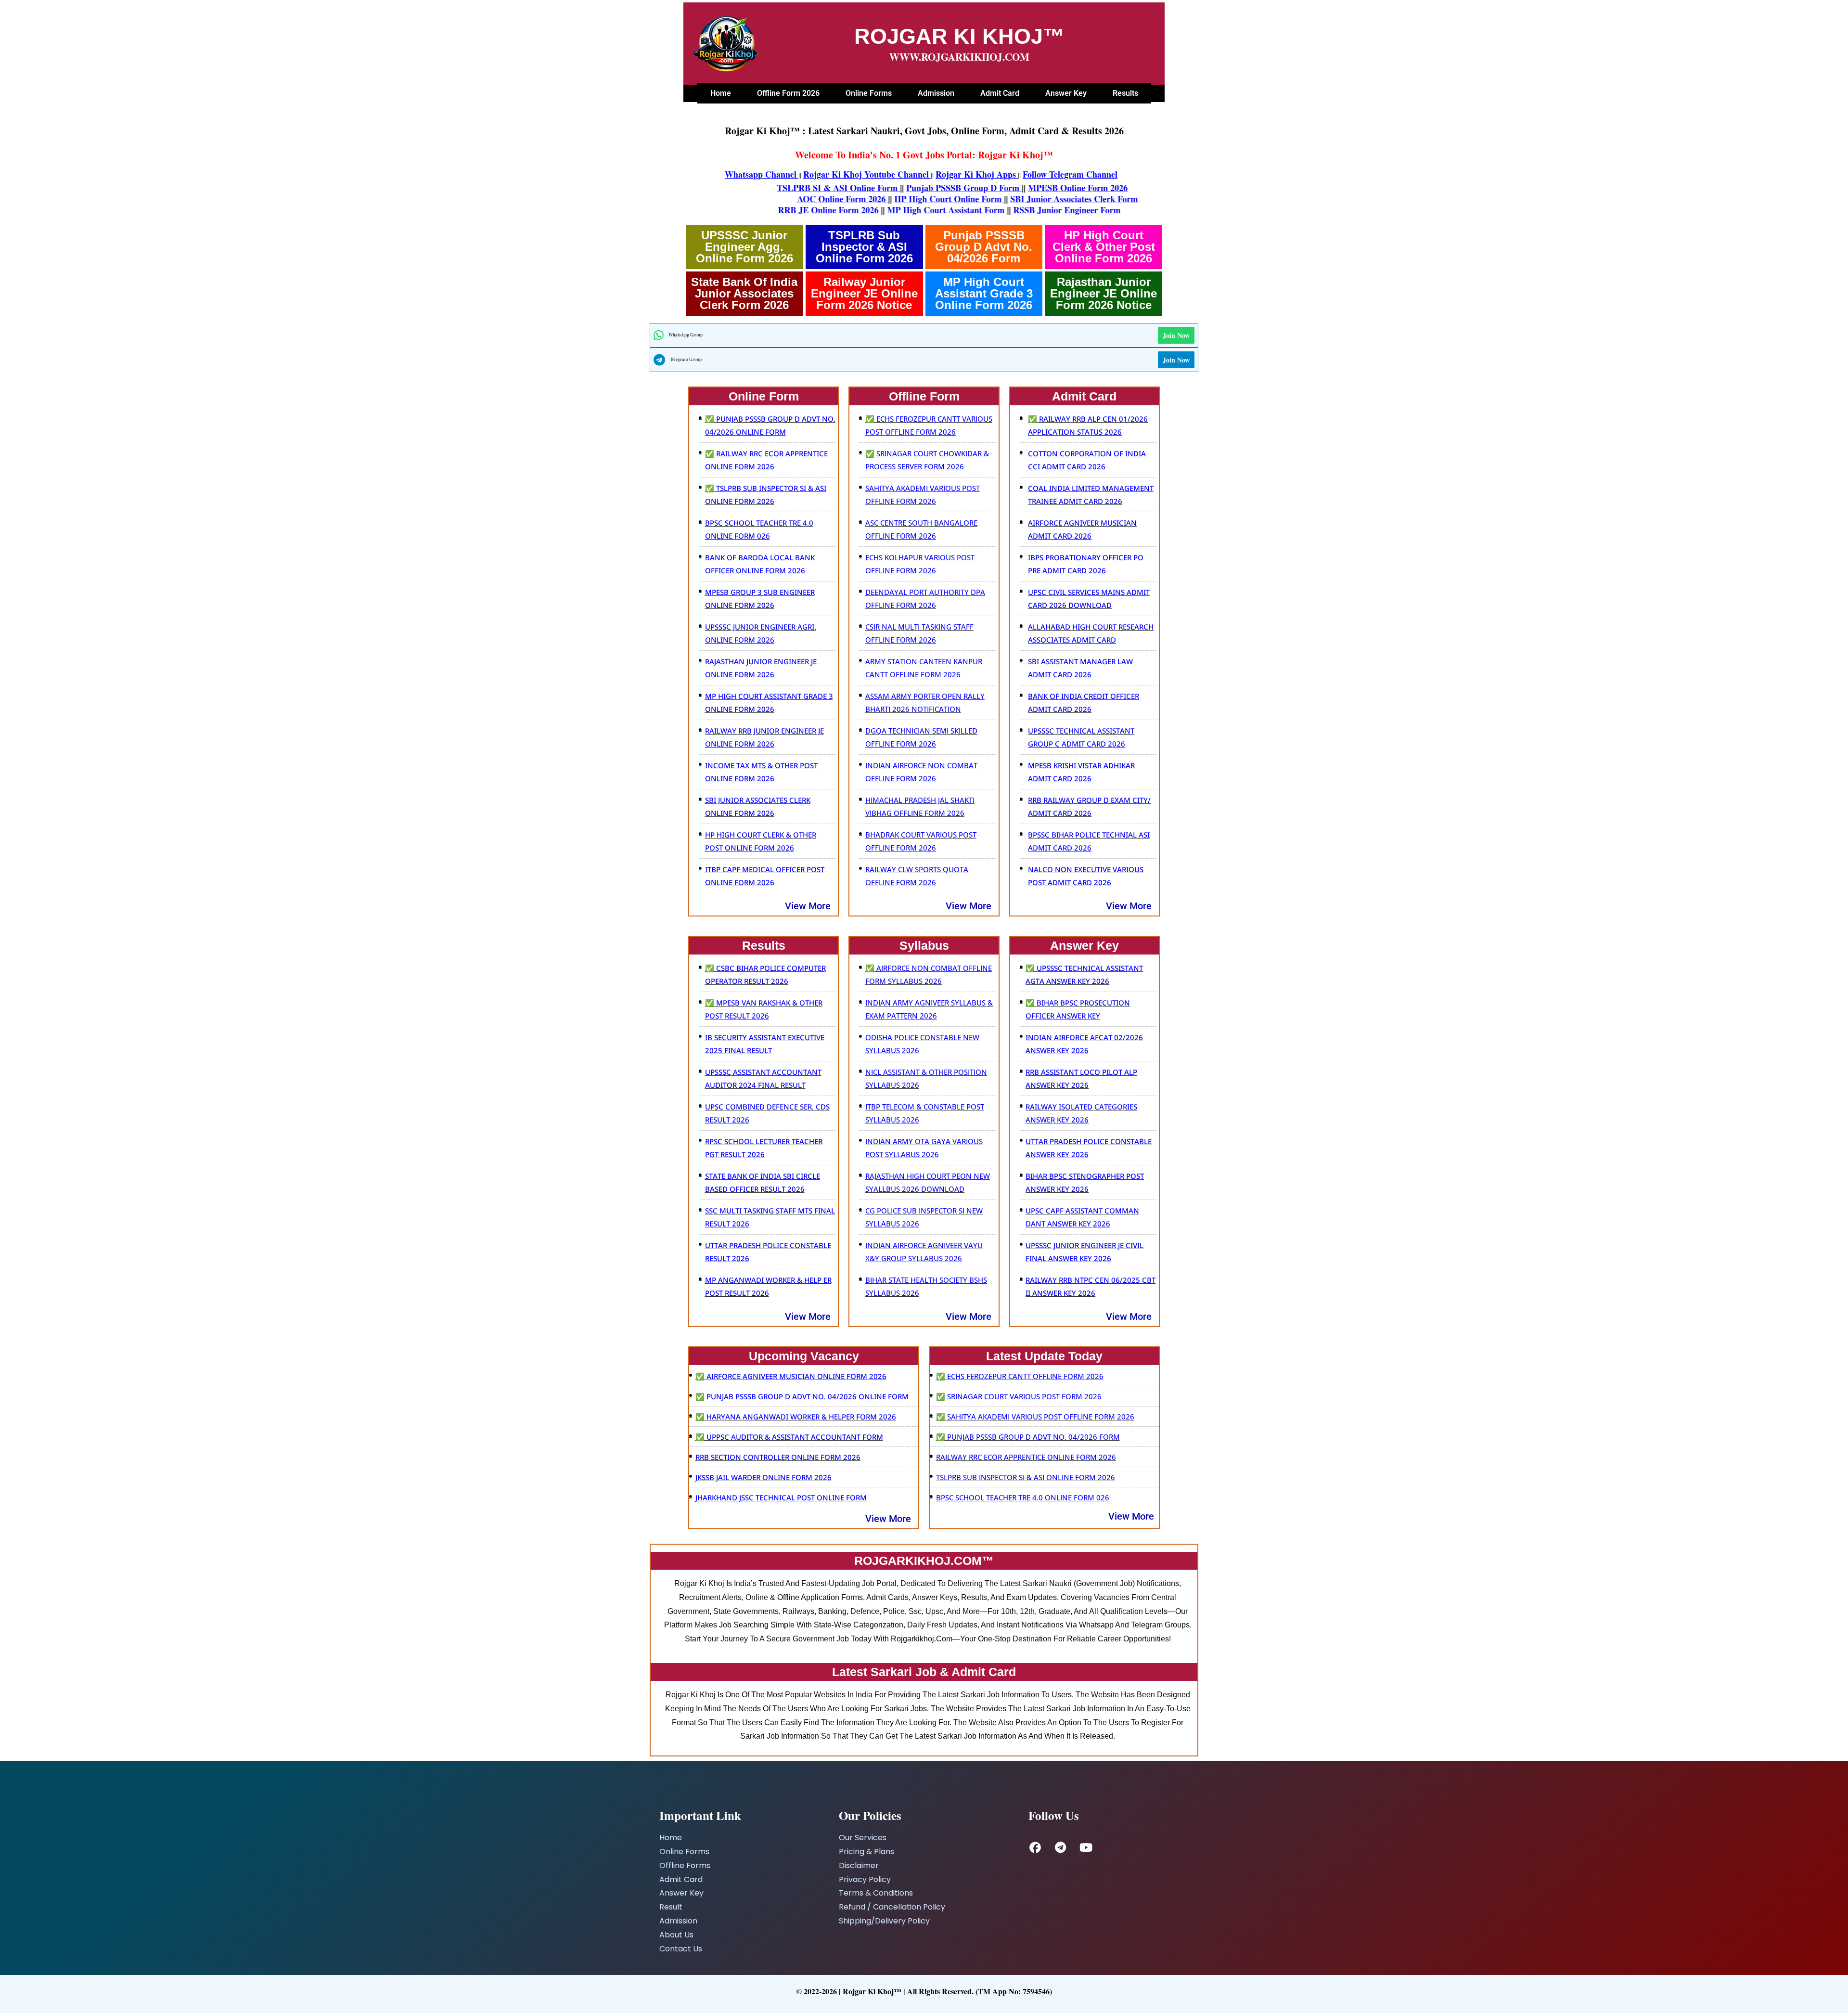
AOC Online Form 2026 (794, 199)
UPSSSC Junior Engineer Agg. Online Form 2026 (744, 247)
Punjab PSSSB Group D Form (916, 188)
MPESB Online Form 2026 (1030, 188)
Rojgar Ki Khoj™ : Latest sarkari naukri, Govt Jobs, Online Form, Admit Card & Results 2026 (924, 131)
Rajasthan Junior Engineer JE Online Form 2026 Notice (1104, 293)
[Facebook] (1035, 1847)
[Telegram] (1061, 1847)
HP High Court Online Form (901, 199)
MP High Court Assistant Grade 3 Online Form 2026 (984, 293)
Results (1125, 93)
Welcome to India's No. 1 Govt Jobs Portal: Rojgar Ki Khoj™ (924, 155)
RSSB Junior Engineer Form (970, 210)
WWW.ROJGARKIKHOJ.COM (959, 57)
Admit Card (1000, 93)
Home (721, 93)
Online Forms (869, 93)
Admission (936, 93)
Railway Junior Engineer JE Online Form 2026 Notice (864, 293)
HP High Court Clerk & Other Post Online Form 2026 (1104, 247)
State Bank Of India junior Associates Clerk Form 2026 (744, 293)
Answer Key (1066, 93)
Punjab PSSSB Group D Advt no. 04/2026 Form (984, 247)
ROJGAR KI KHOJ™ (959, 36)
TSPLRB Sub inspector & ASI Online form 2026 (864, 247)
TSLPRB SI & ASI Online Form (790, 188)
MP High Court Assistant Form (851, 210)
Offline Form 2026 (788, 93)
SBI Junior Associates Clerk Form (1026, 199)
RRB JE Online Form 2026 (733, 210)
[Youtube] (1086, 1847)
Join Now (1176, 335)
